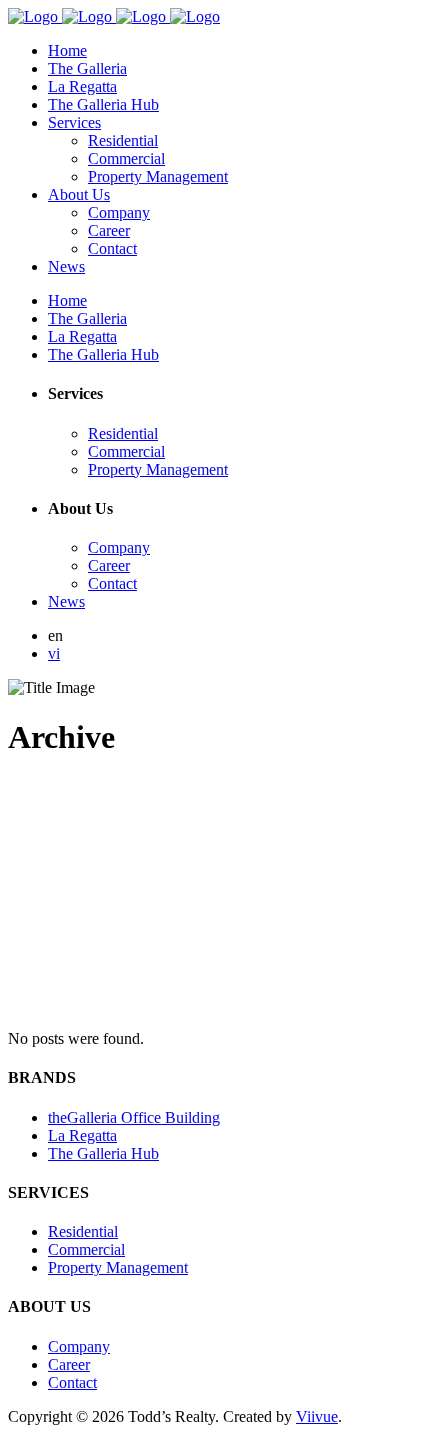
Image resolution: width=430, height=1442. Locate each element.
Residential (83, 1231)
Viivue (317, 1416)
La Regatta (82, 1135)
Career (69, 1364)
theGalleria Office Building (134, 1117)
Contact (72, 1382)
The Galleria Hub (103, 1153)
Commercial (86, 1249)
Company (79, 1346)
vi (54, 653)
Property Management (118, 1267)
